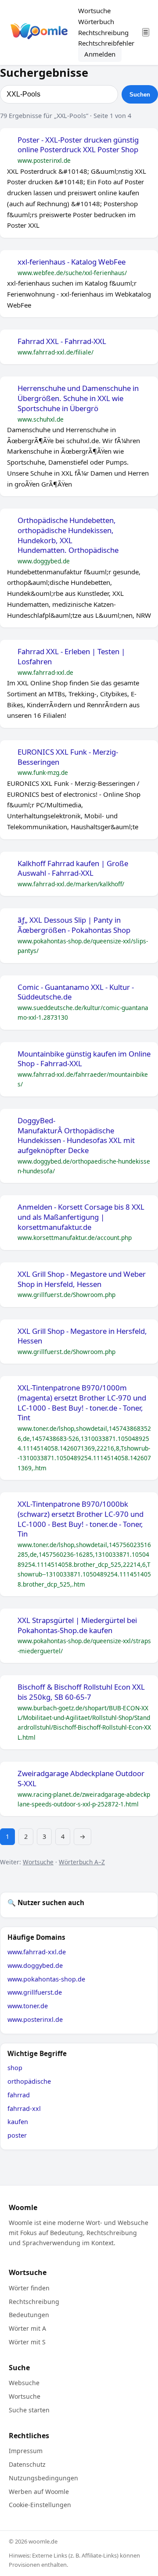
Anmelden (100, 54)
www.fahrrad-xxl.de (37, 1952)
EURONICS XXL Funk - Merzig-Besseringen (68, 757)
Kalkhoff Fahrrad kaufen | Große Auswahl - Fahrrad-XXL (73, 869)
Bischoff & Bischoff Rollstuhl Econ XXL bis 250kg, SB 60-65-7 (81, 1692)
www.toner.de (28, 2006)
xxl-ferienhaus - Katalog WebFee (72, 262)
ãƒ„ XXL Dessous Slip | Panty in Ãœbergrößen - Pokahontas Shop (74, 925)
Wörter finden (29, 2288)
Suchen (140, 95)
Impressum (26, 2451)
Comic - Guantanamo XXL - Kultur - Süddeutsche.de (76, 992)
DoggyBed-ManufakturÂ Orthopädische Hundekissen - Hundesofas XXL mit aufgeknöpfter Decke (76, 1136)
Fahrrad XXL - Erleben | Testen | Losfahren (71, 657)
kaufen (18, 2122)
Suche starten (29, 2410)
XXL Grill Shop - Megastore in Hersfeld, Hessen (82, 1336)
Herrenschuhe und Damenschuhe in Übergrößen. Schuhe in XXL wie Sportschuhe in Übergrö (78, 398)
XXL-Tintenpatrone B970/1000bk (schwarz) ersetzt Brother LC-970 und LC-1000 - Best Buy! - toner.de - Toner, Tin (81, 1519)
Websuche (24, 2383)
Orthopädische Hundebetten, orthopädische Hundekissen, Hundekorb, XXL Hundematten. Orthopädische (68, 535)
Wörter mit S (27, 2342)
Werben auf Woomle (39, 2492)
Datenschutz (27, 2464)
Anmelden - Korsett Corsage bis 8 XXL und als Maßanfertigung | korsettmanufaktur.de (81, 1217)
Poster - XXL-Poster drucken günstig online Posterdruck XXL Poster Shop (78, 145)
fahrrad (19, 2095)
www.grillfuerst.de (35, 1992)
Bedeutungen (29, 2315)
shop (15, 2068)
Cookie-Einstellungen (40, 2505)
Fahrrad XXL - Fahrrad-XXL (62, 341)
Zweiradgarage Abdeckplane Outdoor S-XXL (81, 1779)
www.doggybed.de (35, 1965)
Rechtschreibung (103, 32)
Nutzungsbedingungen (43, 2478)
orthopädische (29, 2081)
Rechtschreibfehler (106, 43)
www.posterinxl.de (35, 2019)
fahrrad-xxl (24, 2108)
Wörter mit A (27, 2328)
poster (17, 2135)
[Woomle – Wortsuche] (39, 33)
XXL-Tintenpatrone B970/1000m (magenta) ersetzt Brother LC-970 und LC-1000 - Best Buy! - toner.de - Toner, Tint (82, 1403)
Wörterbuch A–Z (82, 1862)
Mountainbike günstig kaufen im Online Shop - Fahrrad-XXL (84, 1059)
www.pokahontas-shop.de (46, 1979)
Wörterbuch (96, 21)
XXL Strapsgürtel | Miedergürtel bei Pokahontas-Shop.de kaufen (77, 1625)
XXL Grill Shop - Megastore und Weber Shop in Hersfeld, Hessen (82, 1279)
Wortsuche (94, 11)
